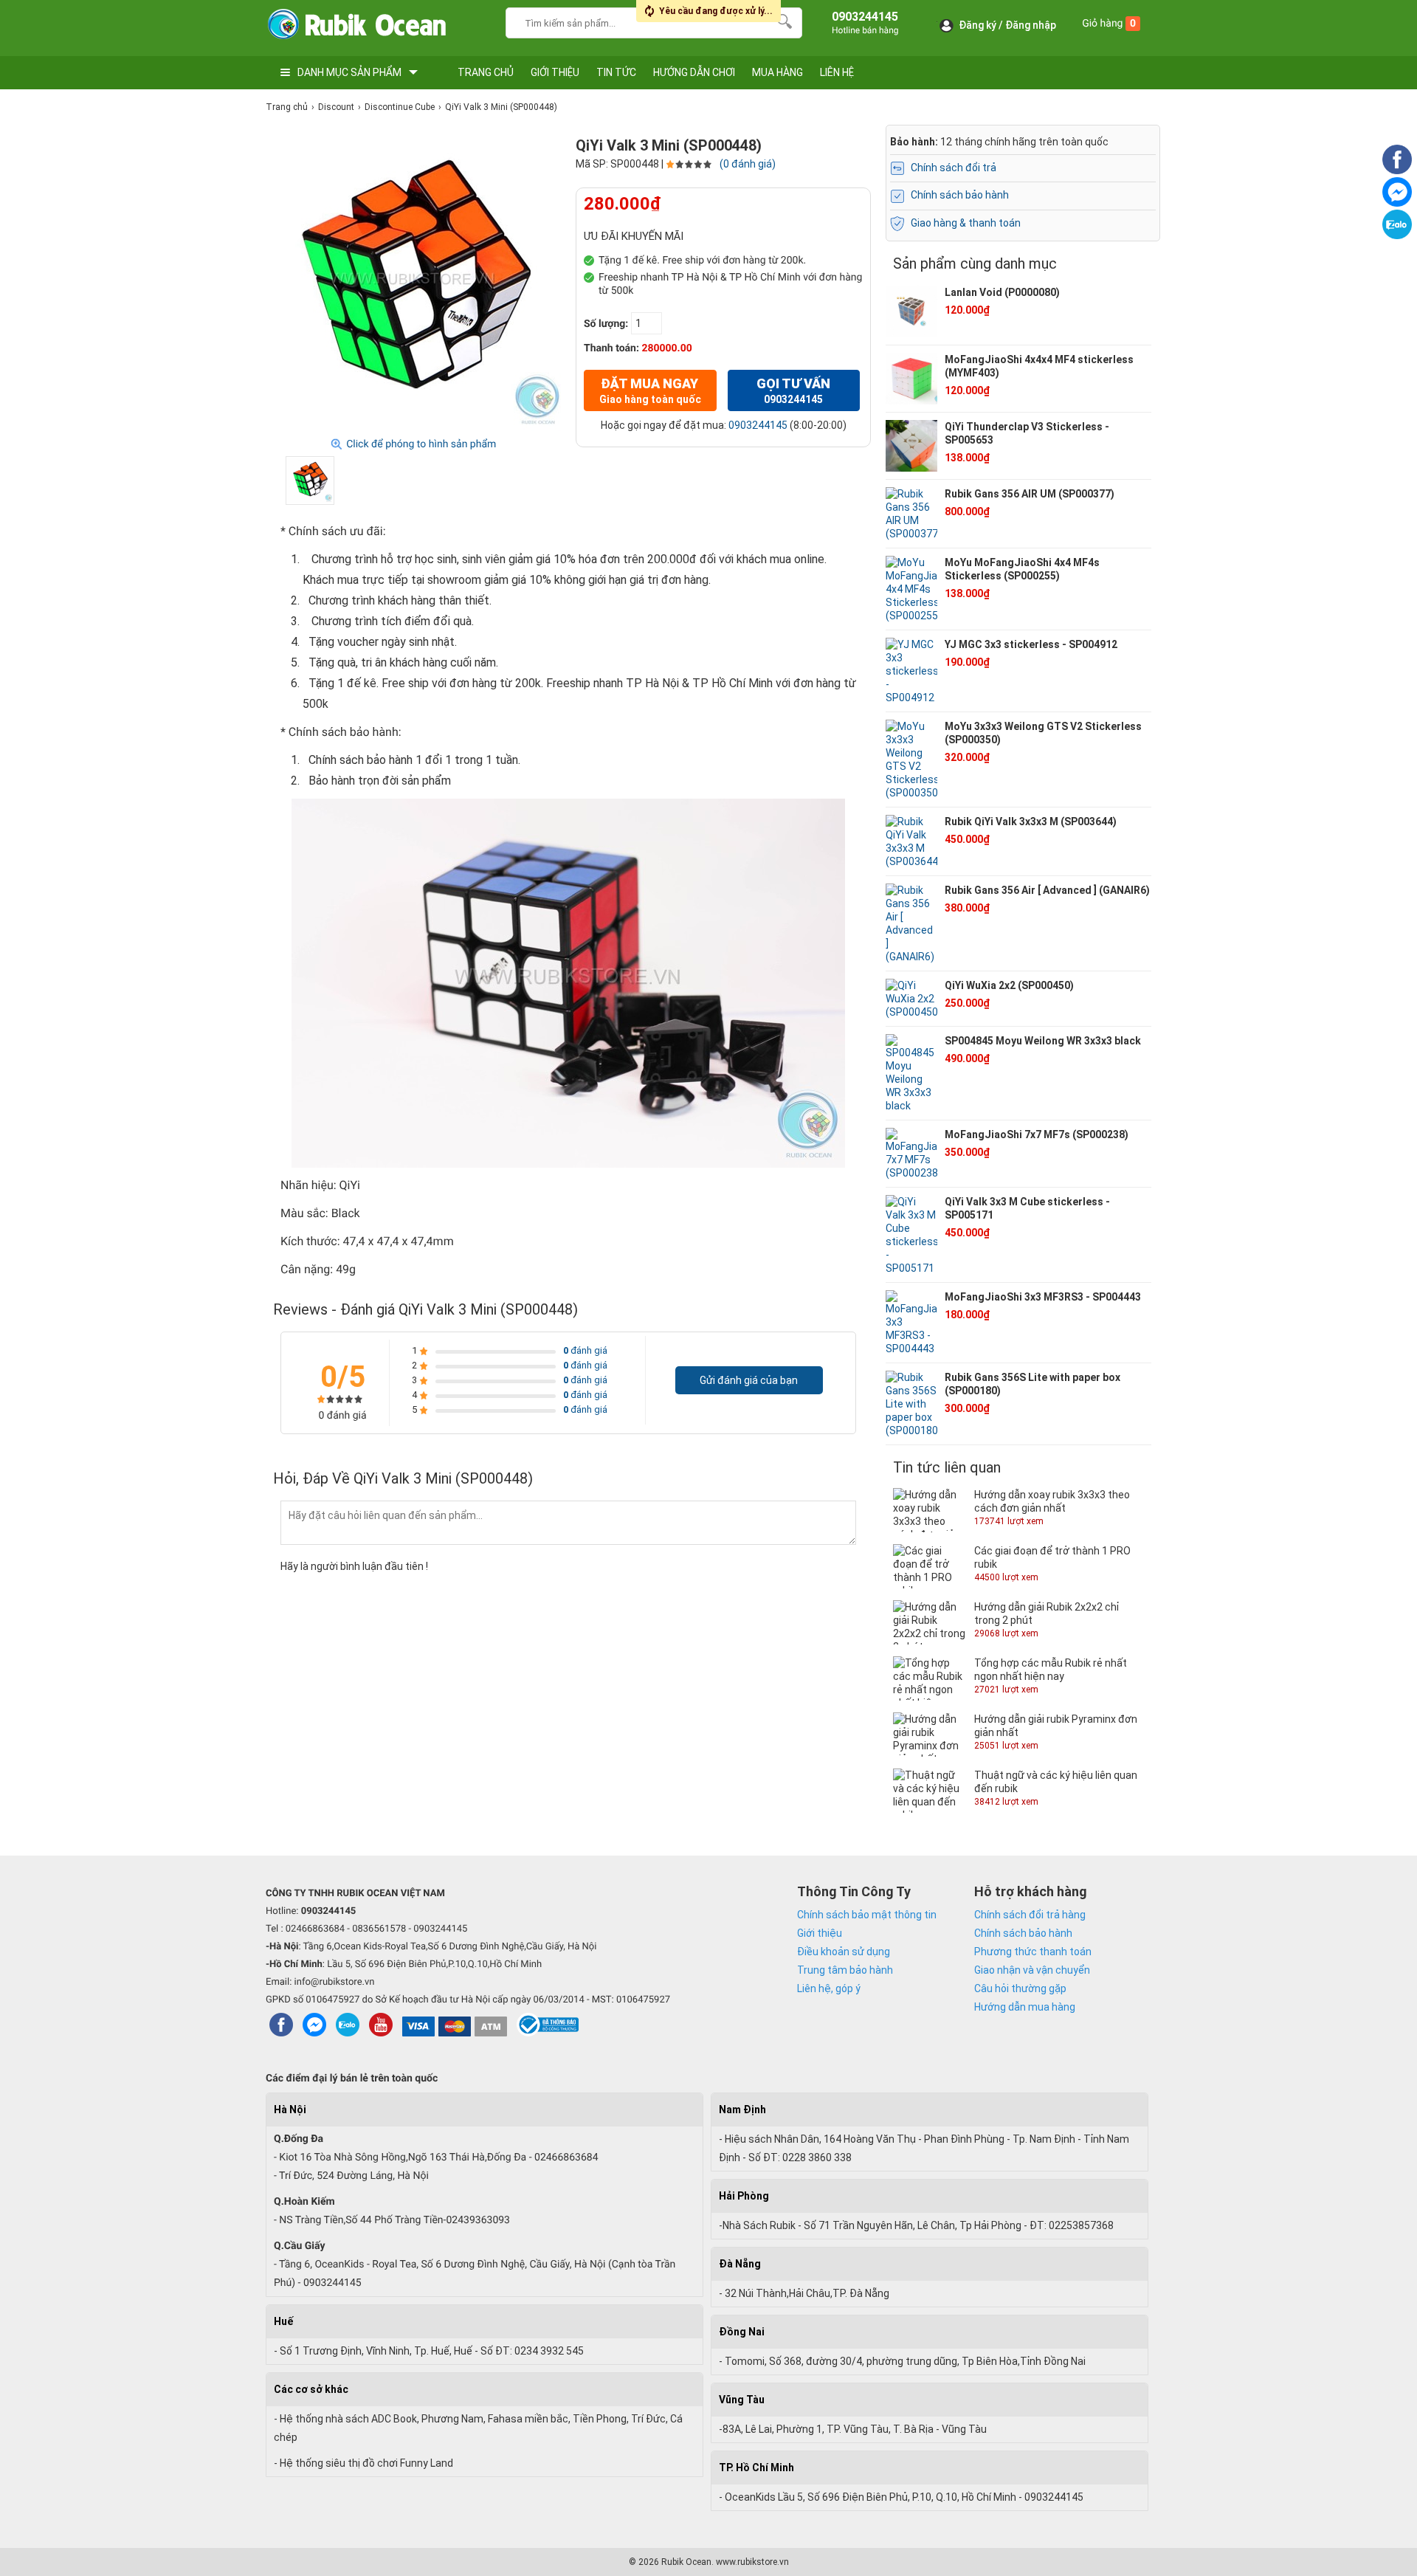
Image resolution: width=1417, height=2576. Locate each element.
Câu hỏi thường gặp (1020, 1988)
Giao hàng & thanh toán (966, 223)
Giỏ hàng (1109, 24)
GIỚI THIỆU (555, 72)
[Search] (781, 21)
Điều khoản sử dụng (844, 1952)
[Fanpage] (1397, 171)
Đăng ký (978, 25)
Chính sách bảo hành (960, 195)
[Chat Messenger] (1397, 203)
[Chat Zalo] (1397, 235)
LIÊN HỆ (837, 72)
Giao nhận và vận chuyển (1032, 1970)
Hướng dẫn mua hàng (1025, 2007)
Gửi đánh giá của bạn (749, 1380)
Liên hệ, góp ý (829, 1988)
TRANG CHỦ (486, 72)
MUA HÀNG (778, 72)
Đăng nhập (1031, 25)
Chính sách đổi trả (954, 168)
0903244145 (758, 425)
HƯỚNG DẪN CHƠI (694, 72)
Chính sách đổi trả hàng (1030, 1915)
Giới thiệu (820, 1933)
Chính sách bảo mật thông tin (867, 1915)
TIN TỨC (616, 72)
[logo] (356, 28)
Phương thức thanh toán (1033, 1952)
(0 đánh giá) (748, 164)
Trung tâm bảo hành (845, 1970)
